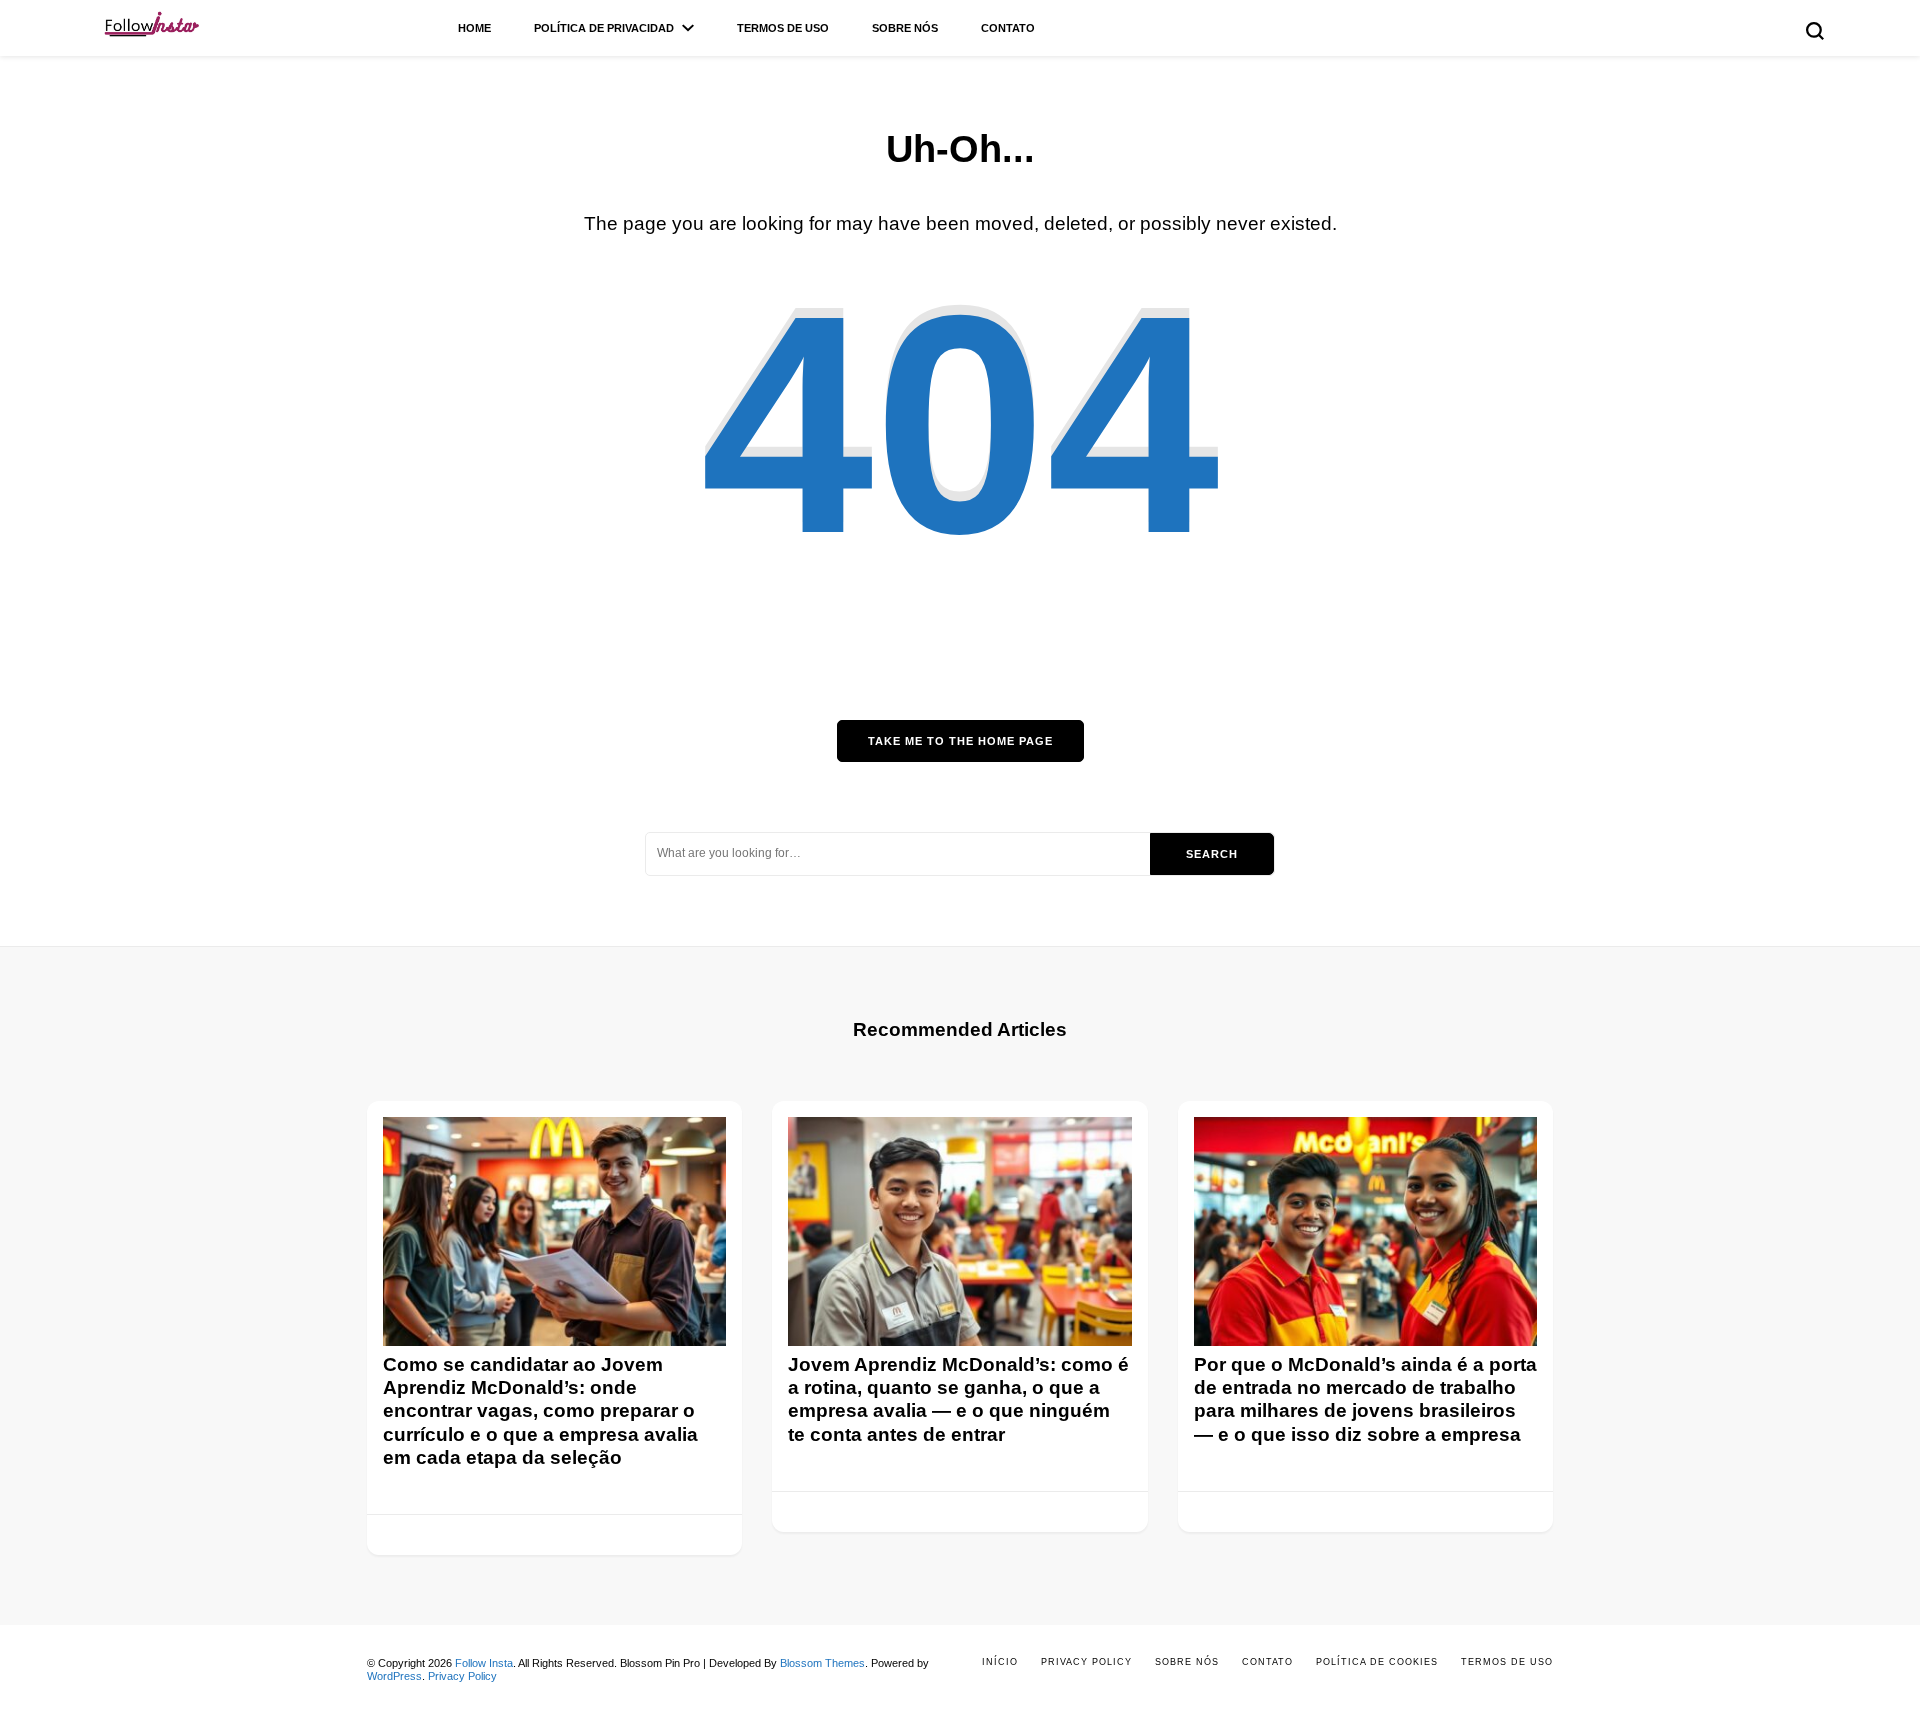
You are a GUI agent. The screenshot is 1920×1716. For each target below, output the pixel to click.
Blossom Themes (822, 1663)
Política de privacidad (604, 28)
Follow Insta (484, 1663)
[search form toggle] (1815, 31)
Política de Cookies (1377, 1662)
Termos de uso (783, 28)
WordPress (394, 1676)
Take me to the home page (960, 741)
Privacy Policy (462, 1676)
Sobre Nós (905, 28)
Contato (1008, 28)
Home (474, 28)
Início (1000, 1662)
